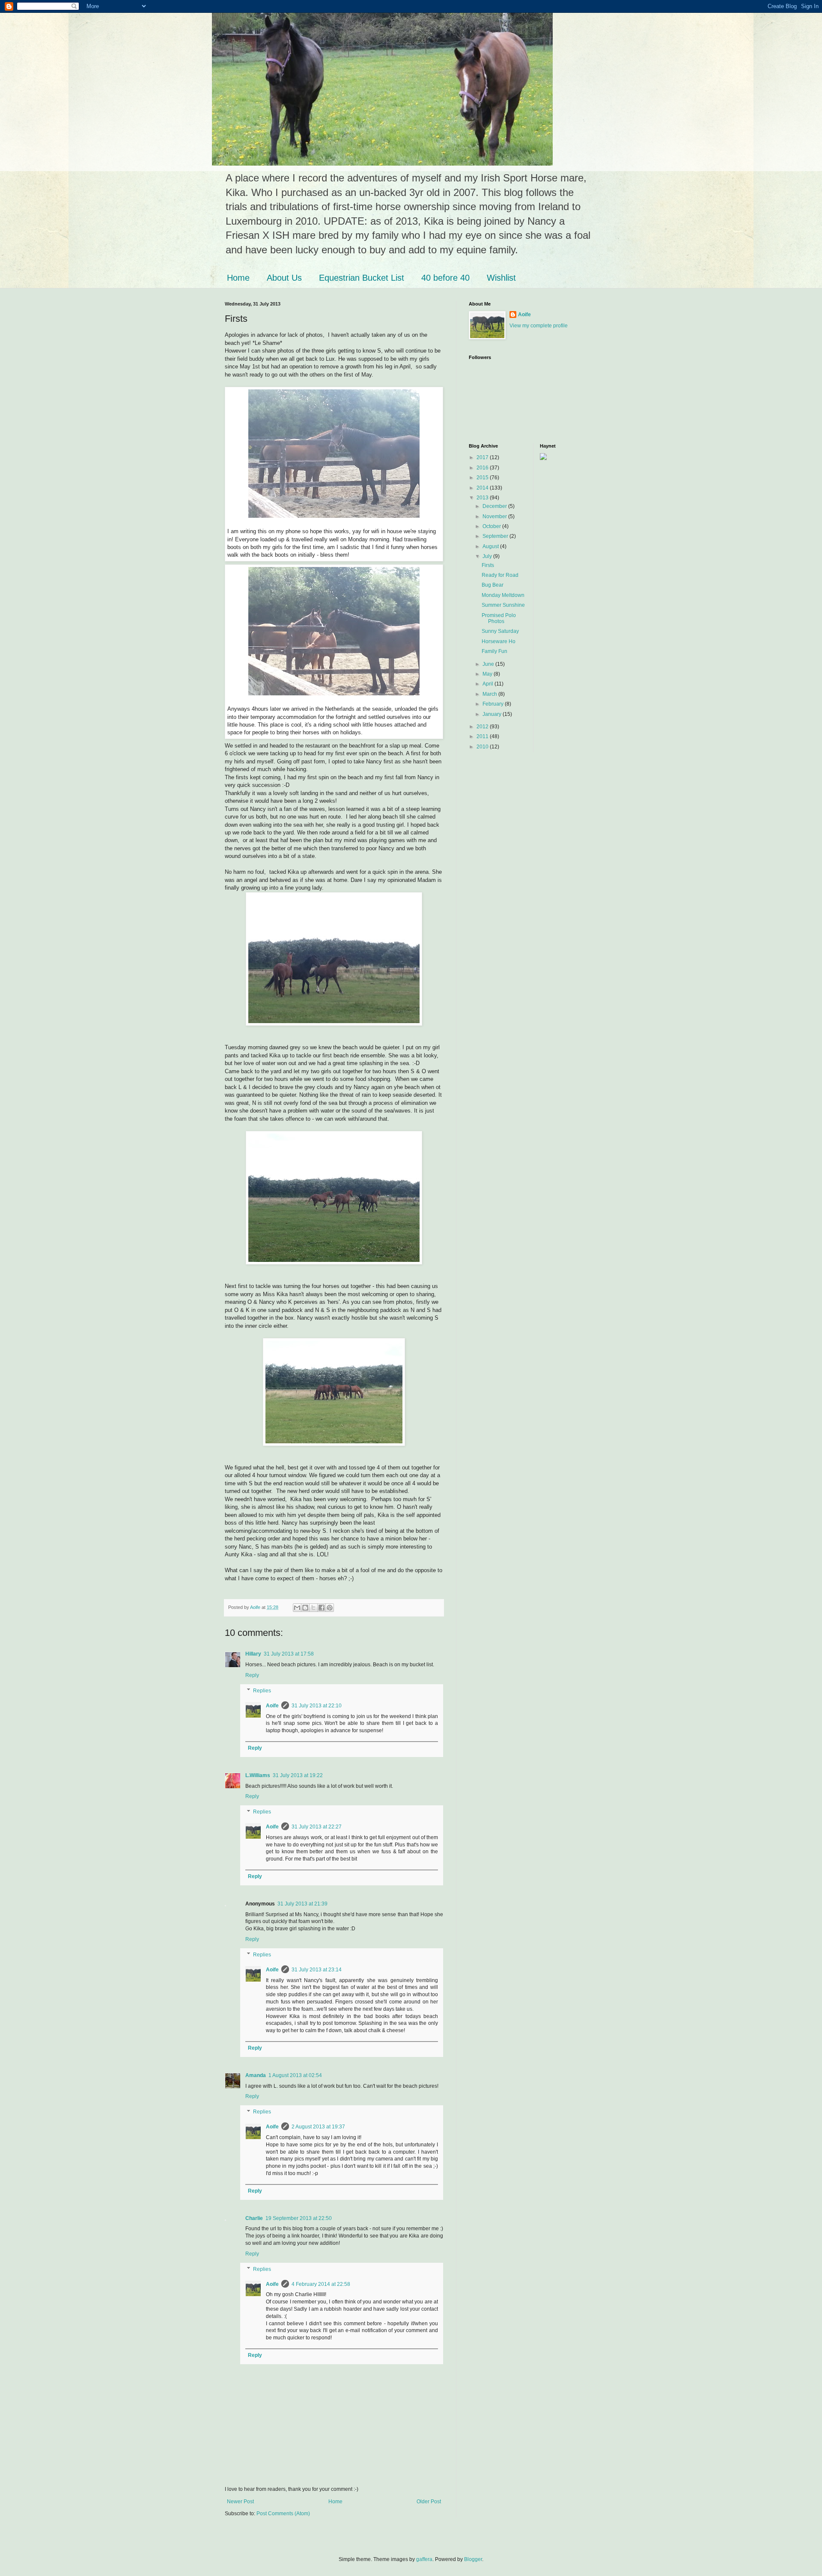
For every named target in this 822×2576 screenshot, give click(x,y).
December (495, 506)
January (493, 714)
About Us (284, 278)
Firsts (488, 565)
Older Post (429, 2502)
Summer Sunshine (503, 605)
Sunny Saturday (500, 631)
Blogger (473, 2559)
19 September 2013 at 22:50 (299, 2218)
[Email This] (297, 1608)
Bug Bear (493, 585)
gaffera (424, 2559)
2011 (483, 736)
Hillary (253, 1654)
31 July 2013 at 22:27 (317, 1827)
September (496, 536)
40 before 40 (445, 278)
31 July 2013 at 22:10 (317, 1706)
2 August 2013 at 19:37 (318, 2127)
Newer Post (240, 2502)
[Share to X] (313, 1608)
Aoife (272, 1706)
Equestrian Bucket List (362, 278)
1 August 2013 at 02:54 (295, 2075)
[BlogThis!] (305, 1608)
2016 (483, 468)
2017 (483, 457)
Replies (262, 1691)
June (489, 664)
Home (238, 278)
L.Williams (258, 1775)
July (488, 556)
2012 (483, 727)
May (488, 674)
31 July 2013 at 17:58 (289, 1654)
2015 (483, 478)
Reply (252, 1675)
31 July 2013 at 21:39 (302, 1904)
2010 (483, 747)
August (491, 546)
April (488, 684)
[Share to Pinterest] (330, 1608)
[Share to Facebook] (322, 1608)
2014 (483, 488)
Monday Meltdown (503, 595)
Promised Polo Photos (499, 618)
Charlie (254, 2218)
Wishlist (501, 278)
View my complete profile (539, 326)
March (490, 694)
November (495, 516)
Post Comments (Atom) (283, 2514)
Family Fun (494, 651)
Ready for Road (500, 575)
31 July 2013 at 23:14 (317, 1970)
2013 (483, 498)
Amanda (256, 2075)
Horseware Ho (499, 641)
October (492, 526)
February (494, 704)
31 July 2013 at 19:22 (298, 1775)
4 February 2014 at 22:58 (321, 2284)
